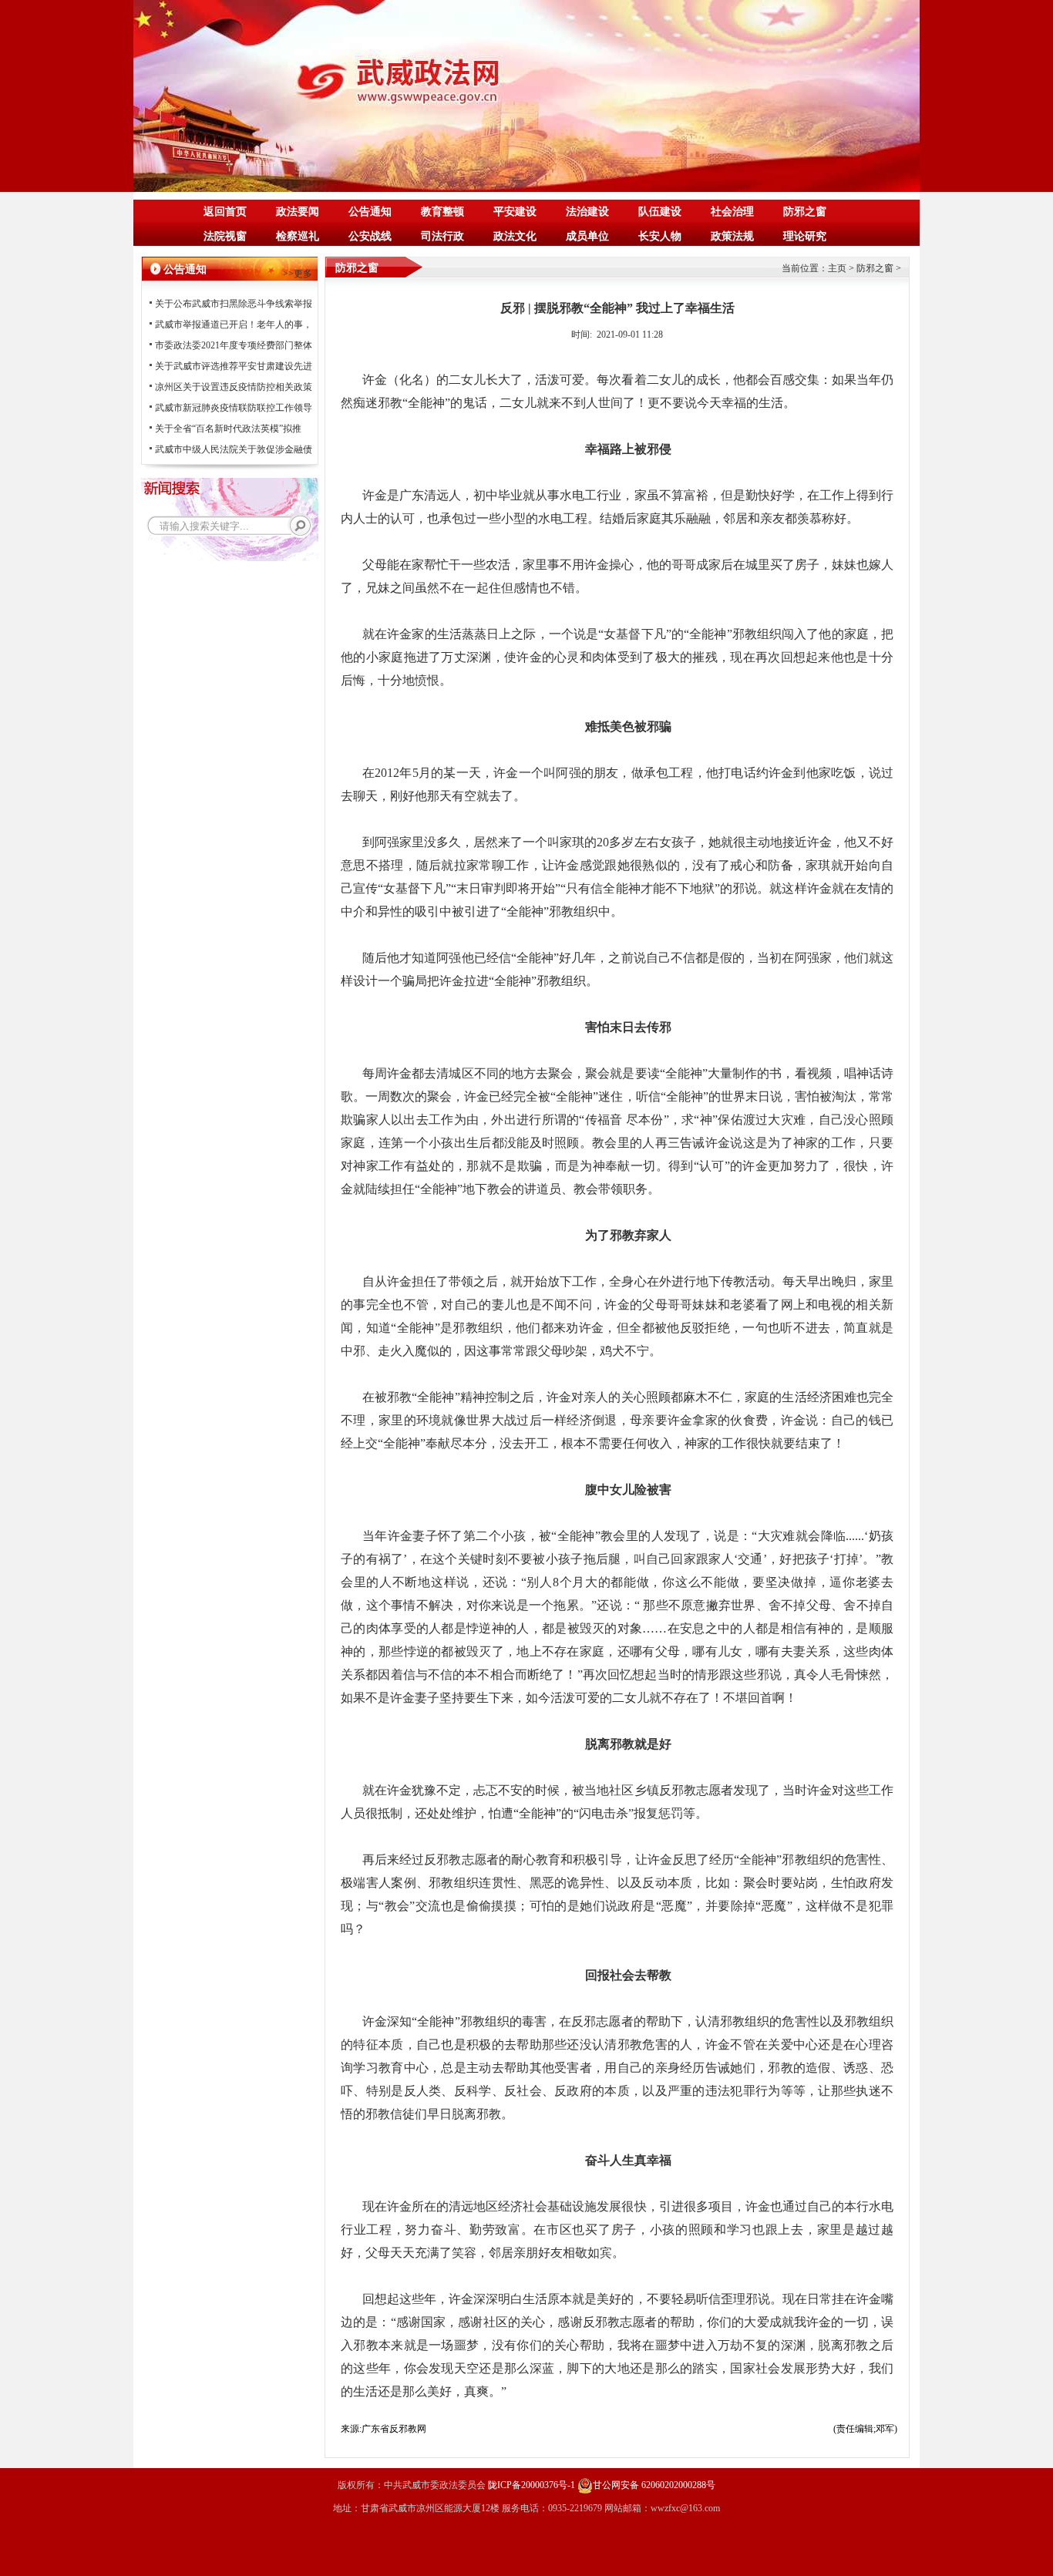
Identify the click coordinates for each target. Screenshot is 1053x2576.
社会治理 (732, 212)
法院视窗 (225, 236)
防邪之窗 (805, 212)
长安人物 (660, 236)
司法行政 (442, 236)
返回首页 (225, 212)
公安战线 (370, 236)
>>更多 (298, 274)
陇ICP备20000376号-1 (532, 2485)
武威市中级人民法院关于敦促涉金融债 (234, 449)
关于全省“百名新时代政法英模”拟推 (228, 429)
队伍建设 (660, 212)
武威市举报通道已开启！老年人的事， (234, 325)
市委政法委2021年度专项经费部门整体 (234, 345)
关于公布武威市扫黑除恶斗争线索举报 (234, 304)
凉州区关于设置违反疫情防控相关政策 (234, 387)
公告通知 (370, 212)
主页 (837, 268)
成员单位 (587, 236)
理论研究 (805, 236)
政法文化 (515, 236)
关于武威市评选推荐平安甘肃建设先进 (234, 366)
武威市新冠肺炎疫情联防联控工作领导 (234, 408)
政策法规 (732, 236)
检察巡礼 (298, 236)
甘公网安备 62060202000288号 (654, 2485)
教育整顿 (442, 212)
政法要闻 (298, 212)
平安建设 (515, 212)
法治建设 (587, 212)
